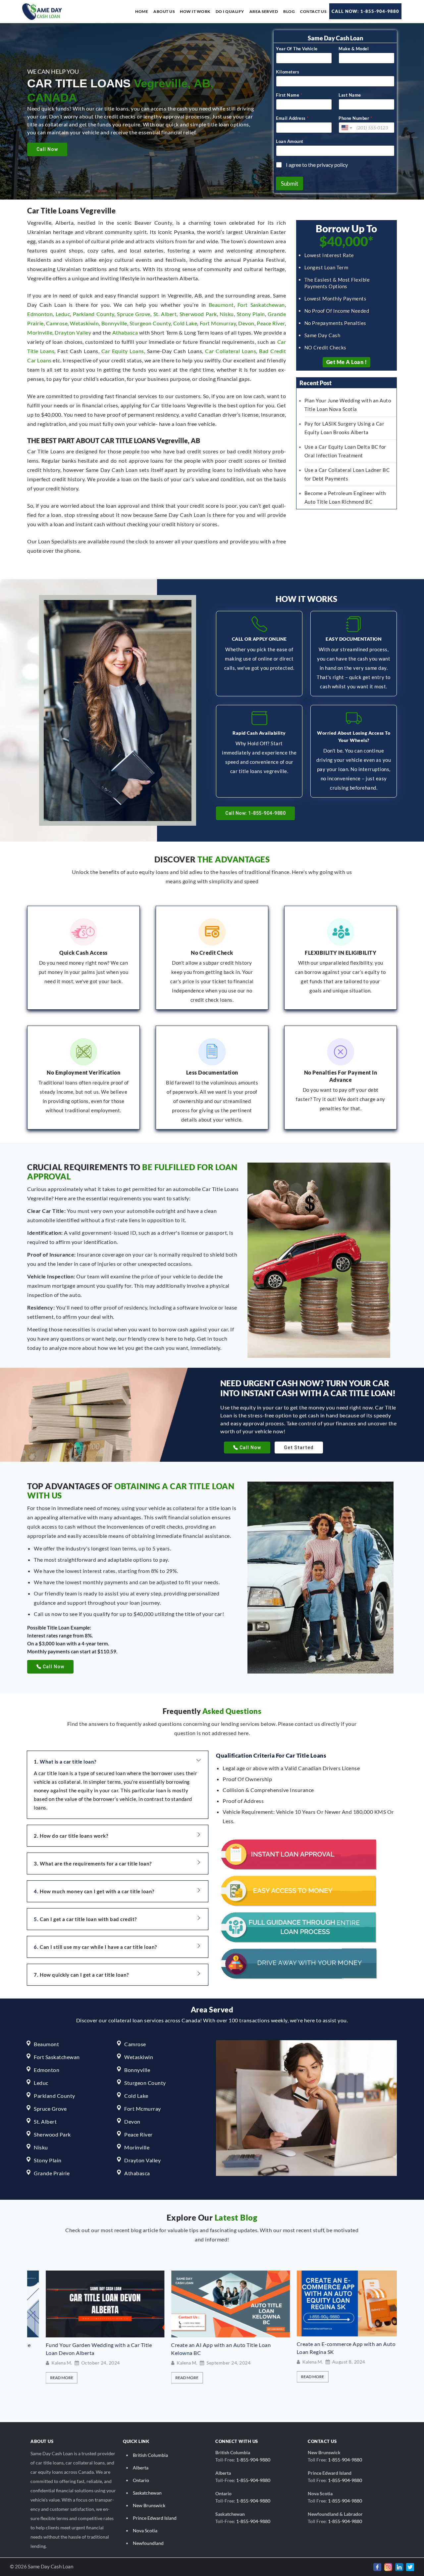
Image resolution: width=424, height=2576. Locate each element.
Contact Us (313, 11)
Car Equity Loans (123, 351)
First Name (289, 95)
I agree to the (317, 165)
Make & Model (354, 49)
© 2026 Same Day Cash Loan (42, 2566)
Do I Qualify (230, 11)
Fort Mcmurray (218, 323)
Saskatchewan (147, 2493)
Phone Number (355, 118)
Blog (289, 11)
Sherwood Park (198, 314)
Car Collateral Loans (231, 351)
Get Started (299, 1448)
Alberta (141, 2468)
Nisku (227, 314)
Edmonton (40, 314)
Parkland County (94, 314)
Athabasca (125, 332)
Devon (246, 323)
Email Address (292, 118)
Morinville (40, 332)
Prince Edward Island (155, 2518)
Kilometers (288, 72)
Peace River (271, 323)
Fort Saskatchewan (261, 305)
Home (142, 11)
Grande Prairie (52, 2173)
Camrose (57, 323)
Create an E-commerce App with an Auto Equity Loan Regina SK (243, 2348)
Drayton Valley (73, 332)
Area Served (264, 11)
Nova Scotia (145, 2530)
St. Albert (165, 314)
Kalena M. (76, 2363)
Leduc (63, 314)
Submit (290, 184)
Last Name (350, 95)
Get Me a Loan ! (347, 362)
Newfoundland (148, 2543)
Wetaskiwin (84, 323)
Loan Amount (290, 141)
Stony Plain (251, 314)
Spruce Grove (134, 314)
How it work (195, 11)
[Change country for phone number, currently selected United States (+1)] (346, 128)
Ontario (141, 2480)
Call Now (47, 149)
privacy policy (332, 165)
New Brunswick (149, 2505)
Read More (76, 2378)
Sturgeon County (150, 323)
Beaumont (221, 305)
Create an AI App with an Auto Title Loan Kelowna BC (109, 2349)
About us (164, 11)
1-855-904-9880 (253, 2460)
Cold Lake (185, 323)
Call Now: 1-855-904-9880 (365, 11)
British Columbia (150, 2455)
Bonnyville (114, 323)
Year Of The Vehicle (297, 49)
